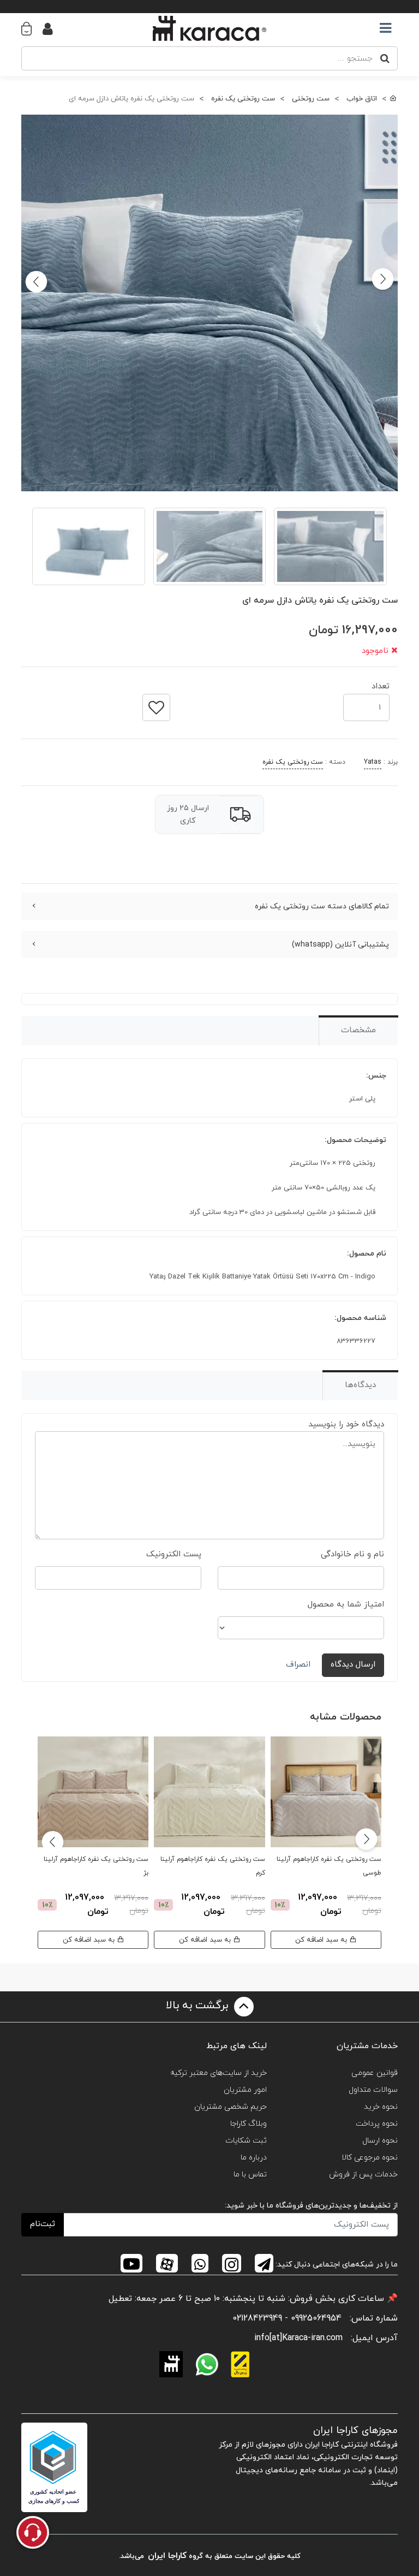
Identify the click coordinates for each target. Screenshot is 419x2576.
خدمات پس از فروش (363, 2175)
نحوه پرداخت (377, 2124)
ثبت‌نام (43, 2224)
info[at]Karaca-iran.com (298, 2338)
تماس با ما (250, 2175)
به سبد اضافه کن (322, 1940)
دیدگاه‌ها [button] (360, 1385)
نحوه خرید (381, 2107)
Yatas (373, 762)
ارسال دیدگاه (353, 1665)
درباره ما (254, 2158)
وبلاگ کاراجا (249, 2124)
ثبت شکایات (246, 2141)
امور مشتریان (245, 2090)
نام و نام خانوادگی (352, 1554)
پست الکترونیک (174, 1554)
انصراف (298, 1665)
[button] (32, 28)
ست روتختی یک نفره (293, 762)
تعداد (381, 683)
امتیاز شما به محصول (346, 1605)
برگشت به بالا (199, 2006)
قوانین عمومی (375, 2073)
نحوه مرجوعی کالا (370, 2158)
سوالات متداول (373, 2090)
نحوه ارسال (380, 2141)
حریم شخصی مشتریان (231, 2107)
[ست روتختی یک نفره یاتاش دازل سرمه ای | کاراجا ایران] (209, 303)
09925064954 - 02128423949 (287, 2318)
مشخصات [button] (358, 1030)
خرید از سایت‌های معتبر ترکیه (219, 2073)
